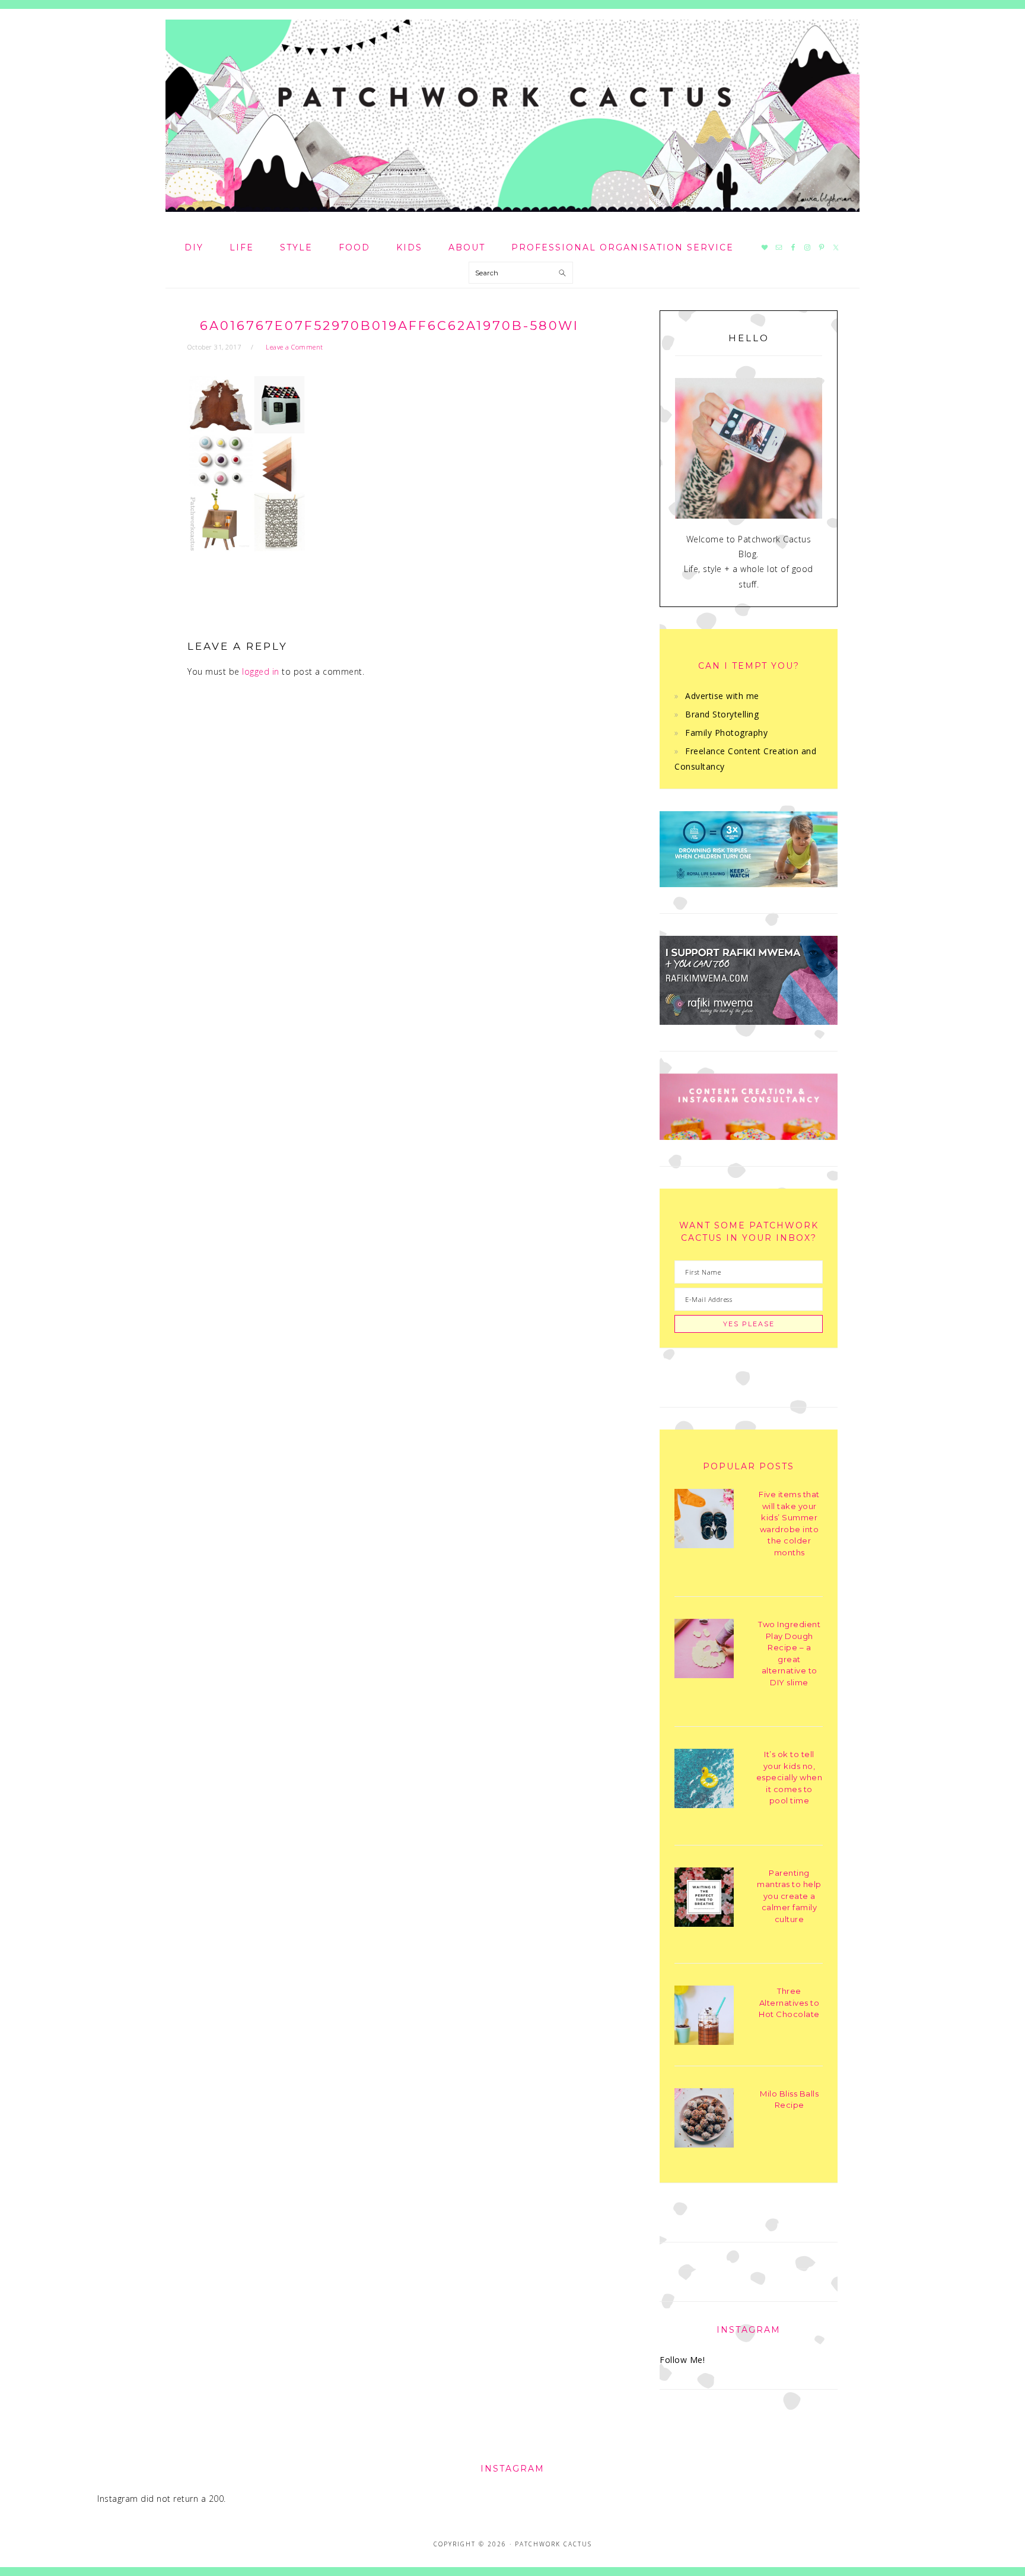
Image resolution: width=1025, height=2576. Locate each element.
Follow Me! (682, 2360)
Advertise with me (722, 696)
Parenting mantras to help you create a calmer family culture (789, 1896)
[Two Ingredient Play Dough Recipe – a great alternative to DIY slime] (704, 1651)
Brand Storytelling (722, 714)
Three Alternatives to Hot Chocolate (789, 2002)
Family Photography (726, 733)
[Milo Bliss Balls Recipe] (704, 2120)
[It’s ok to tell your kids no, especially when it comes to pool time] (704, 1781)
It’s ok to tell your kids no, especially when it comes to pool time (790, 1777)
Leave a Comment (295, 347)
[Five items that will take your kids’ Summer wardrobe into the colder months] (704, 1521)
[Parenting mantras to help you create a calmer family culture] (704, 1899)
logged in (261, 671)
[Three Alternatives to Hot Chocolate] (704, 2017)
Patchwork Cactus (512, 116)
